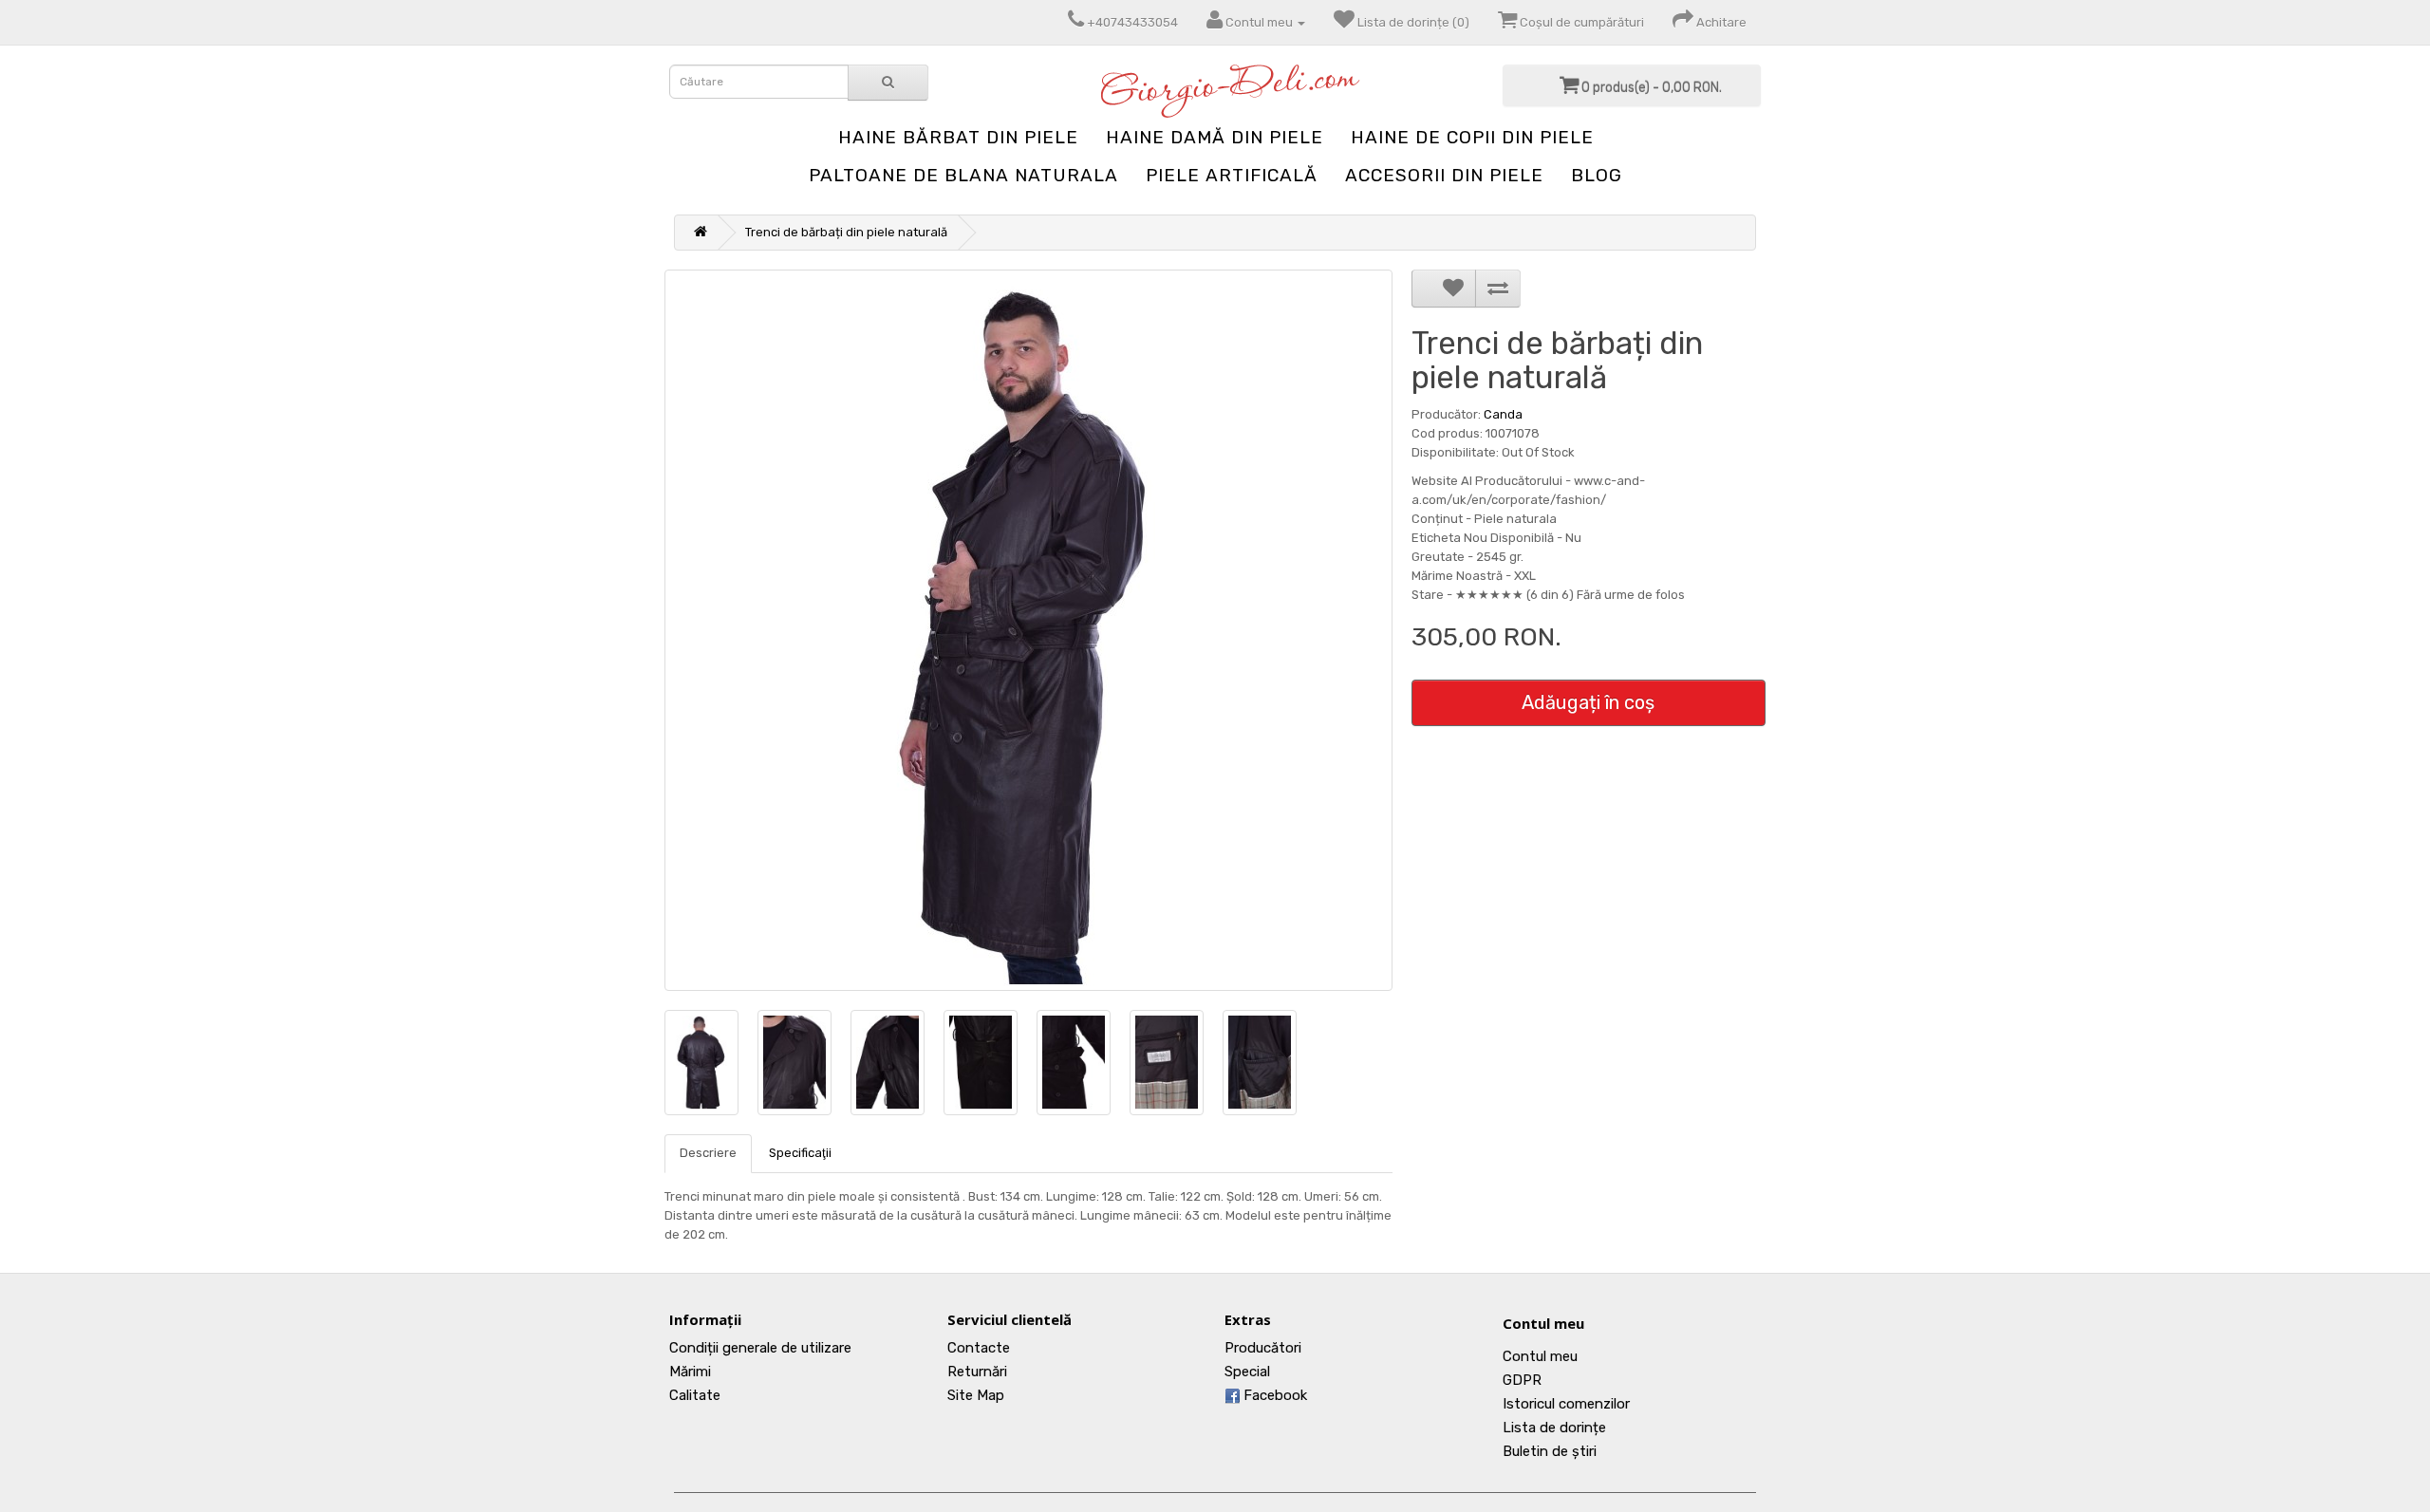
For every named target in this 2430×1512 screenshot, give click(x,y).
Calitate (695, 1395)
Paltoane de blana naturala (963, 175)
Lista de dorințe (1554, 1428)
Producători (1263, 1348)
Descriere (708, 1153)
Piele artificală (1232, 175)
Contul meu (1543, 1323)
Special (1247, 1372)
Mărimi (690, 1372)
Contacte (979, 1348)
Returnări (977, 1372)
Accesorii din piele (1444, 175)
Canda (1503, 414)
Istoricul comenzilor (1566, 1404)
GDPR (1522, 1380)
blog (1597, 175)
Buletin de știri (1550, 1451)
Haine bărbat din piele (958, 137)
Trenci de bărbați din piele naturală (846, 232)
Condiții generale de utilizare (760, 1348)
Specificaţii (800, 1153)
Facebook (1273, 1395)
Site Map (976, 1395)
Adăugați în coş (1588, 702)
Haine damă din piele (1215, 137)
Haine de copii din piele (1472, 137)
